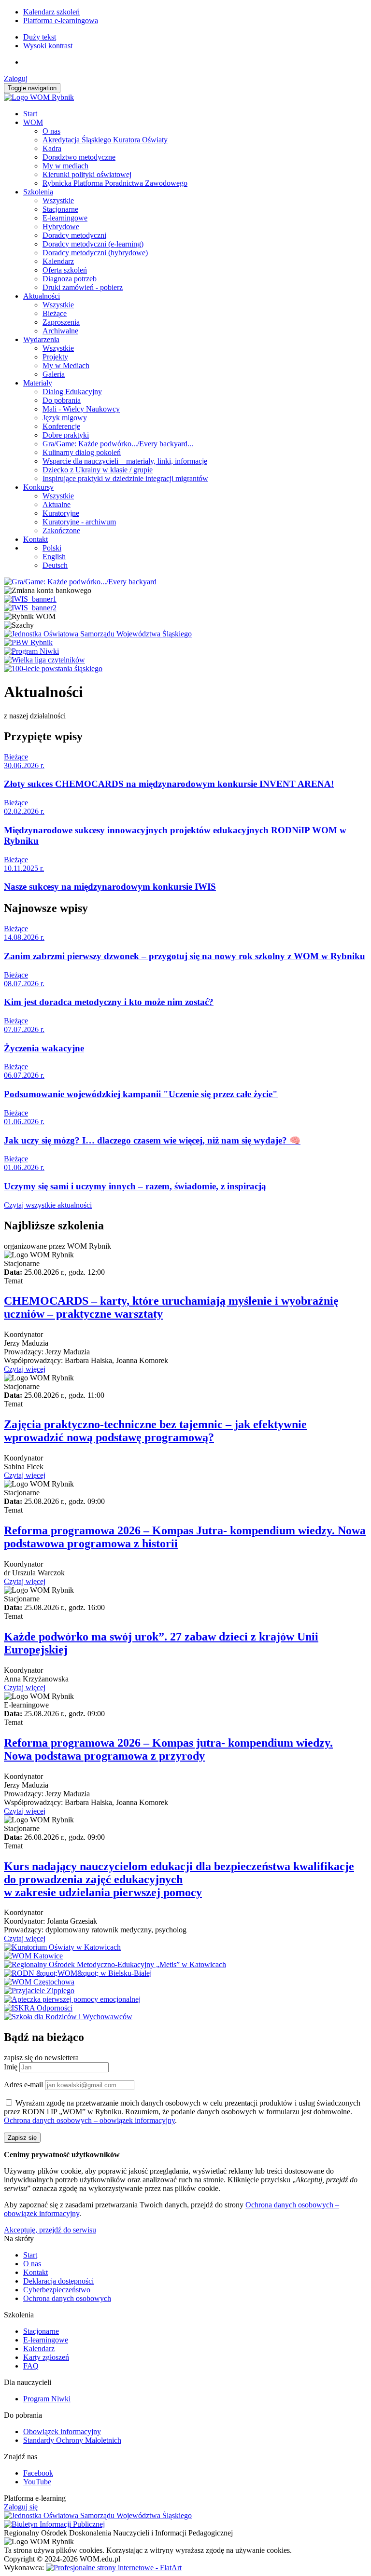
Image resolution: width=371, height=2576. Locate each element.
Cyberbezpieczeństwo (57, 2290)
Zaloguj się (21, 2507)
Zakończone (61, 530)
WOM (33, 122)
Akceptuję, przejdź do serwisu (50, 2230)
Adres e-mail (23, 2085)
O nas (51, 131)
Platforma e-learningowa (61, 21)
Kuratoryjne (61, 513)
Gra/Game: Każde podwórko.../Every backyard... (118, 444)
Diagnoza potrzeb (70, 279)
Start (30, 114)
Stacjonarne (60, 209)
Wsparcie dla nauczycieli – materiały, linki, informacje (125, 461)
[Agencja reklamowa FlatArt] (114, 2568)
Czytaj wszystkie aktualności (48, 1205)
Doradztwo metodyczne (79, 157)
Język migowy (65, 418)
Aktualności (42, 296)
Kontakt (36, 539)
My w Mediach (66, 365)
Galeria (54, 374)
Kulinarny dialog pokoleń (82, 452)
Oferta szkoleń (65, 270)
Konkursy (38, 487)
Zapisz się (22, 2138)
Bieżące (55, 313)
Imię (11, 2067)
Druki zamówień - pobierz (83, 287)
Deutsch (55, 565)
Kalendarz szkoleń (51, 12)
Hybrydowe (61, 227)
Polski (52, 548)
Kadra (52, 148)
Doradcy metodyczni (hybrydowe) (95, 253)
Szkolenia (38, 192)
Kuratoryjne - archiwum (79, 522)
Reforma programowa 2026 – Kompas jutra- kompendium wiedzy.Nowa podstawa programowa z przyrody (168, 1749)
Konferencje (61, 426)
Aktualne (57, 504)
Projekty (55, 357)
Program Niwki (47, 2399)
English (54, 557)
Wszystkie (58, 200)
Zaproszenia (61, 322)
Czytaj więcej (25, 1369)
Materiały (38, 383)
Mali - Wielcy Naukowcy (81, 409)
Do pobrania (62, 400)
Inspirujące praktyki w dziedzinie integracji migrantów (125, 478)
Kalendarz (58, 261)
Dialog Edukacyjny (72, 392)
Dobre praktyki (66, 435)
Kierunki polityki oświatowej (87, 174)
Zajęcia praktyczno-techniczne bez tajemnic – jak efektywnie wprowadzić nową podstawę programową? (155, 1431)
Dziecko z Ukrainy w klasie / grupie (98, 470)
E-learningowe (65, 218)
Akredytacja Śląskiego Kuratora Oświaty (105, 140)
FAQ (31, 2366)
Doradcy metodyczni (74, 235)
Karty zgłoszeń (46, 2357)
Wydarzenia (41, 339)
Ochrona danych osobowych (67, 2298)
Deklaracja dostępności (58, 2281)
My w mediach (65, 166)
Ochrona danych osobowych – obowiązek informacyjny (89, 2120)
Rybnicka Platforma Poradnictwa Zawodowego (115, 183)
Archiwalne (60, 331)
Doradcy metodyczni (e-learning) (93, 244)
